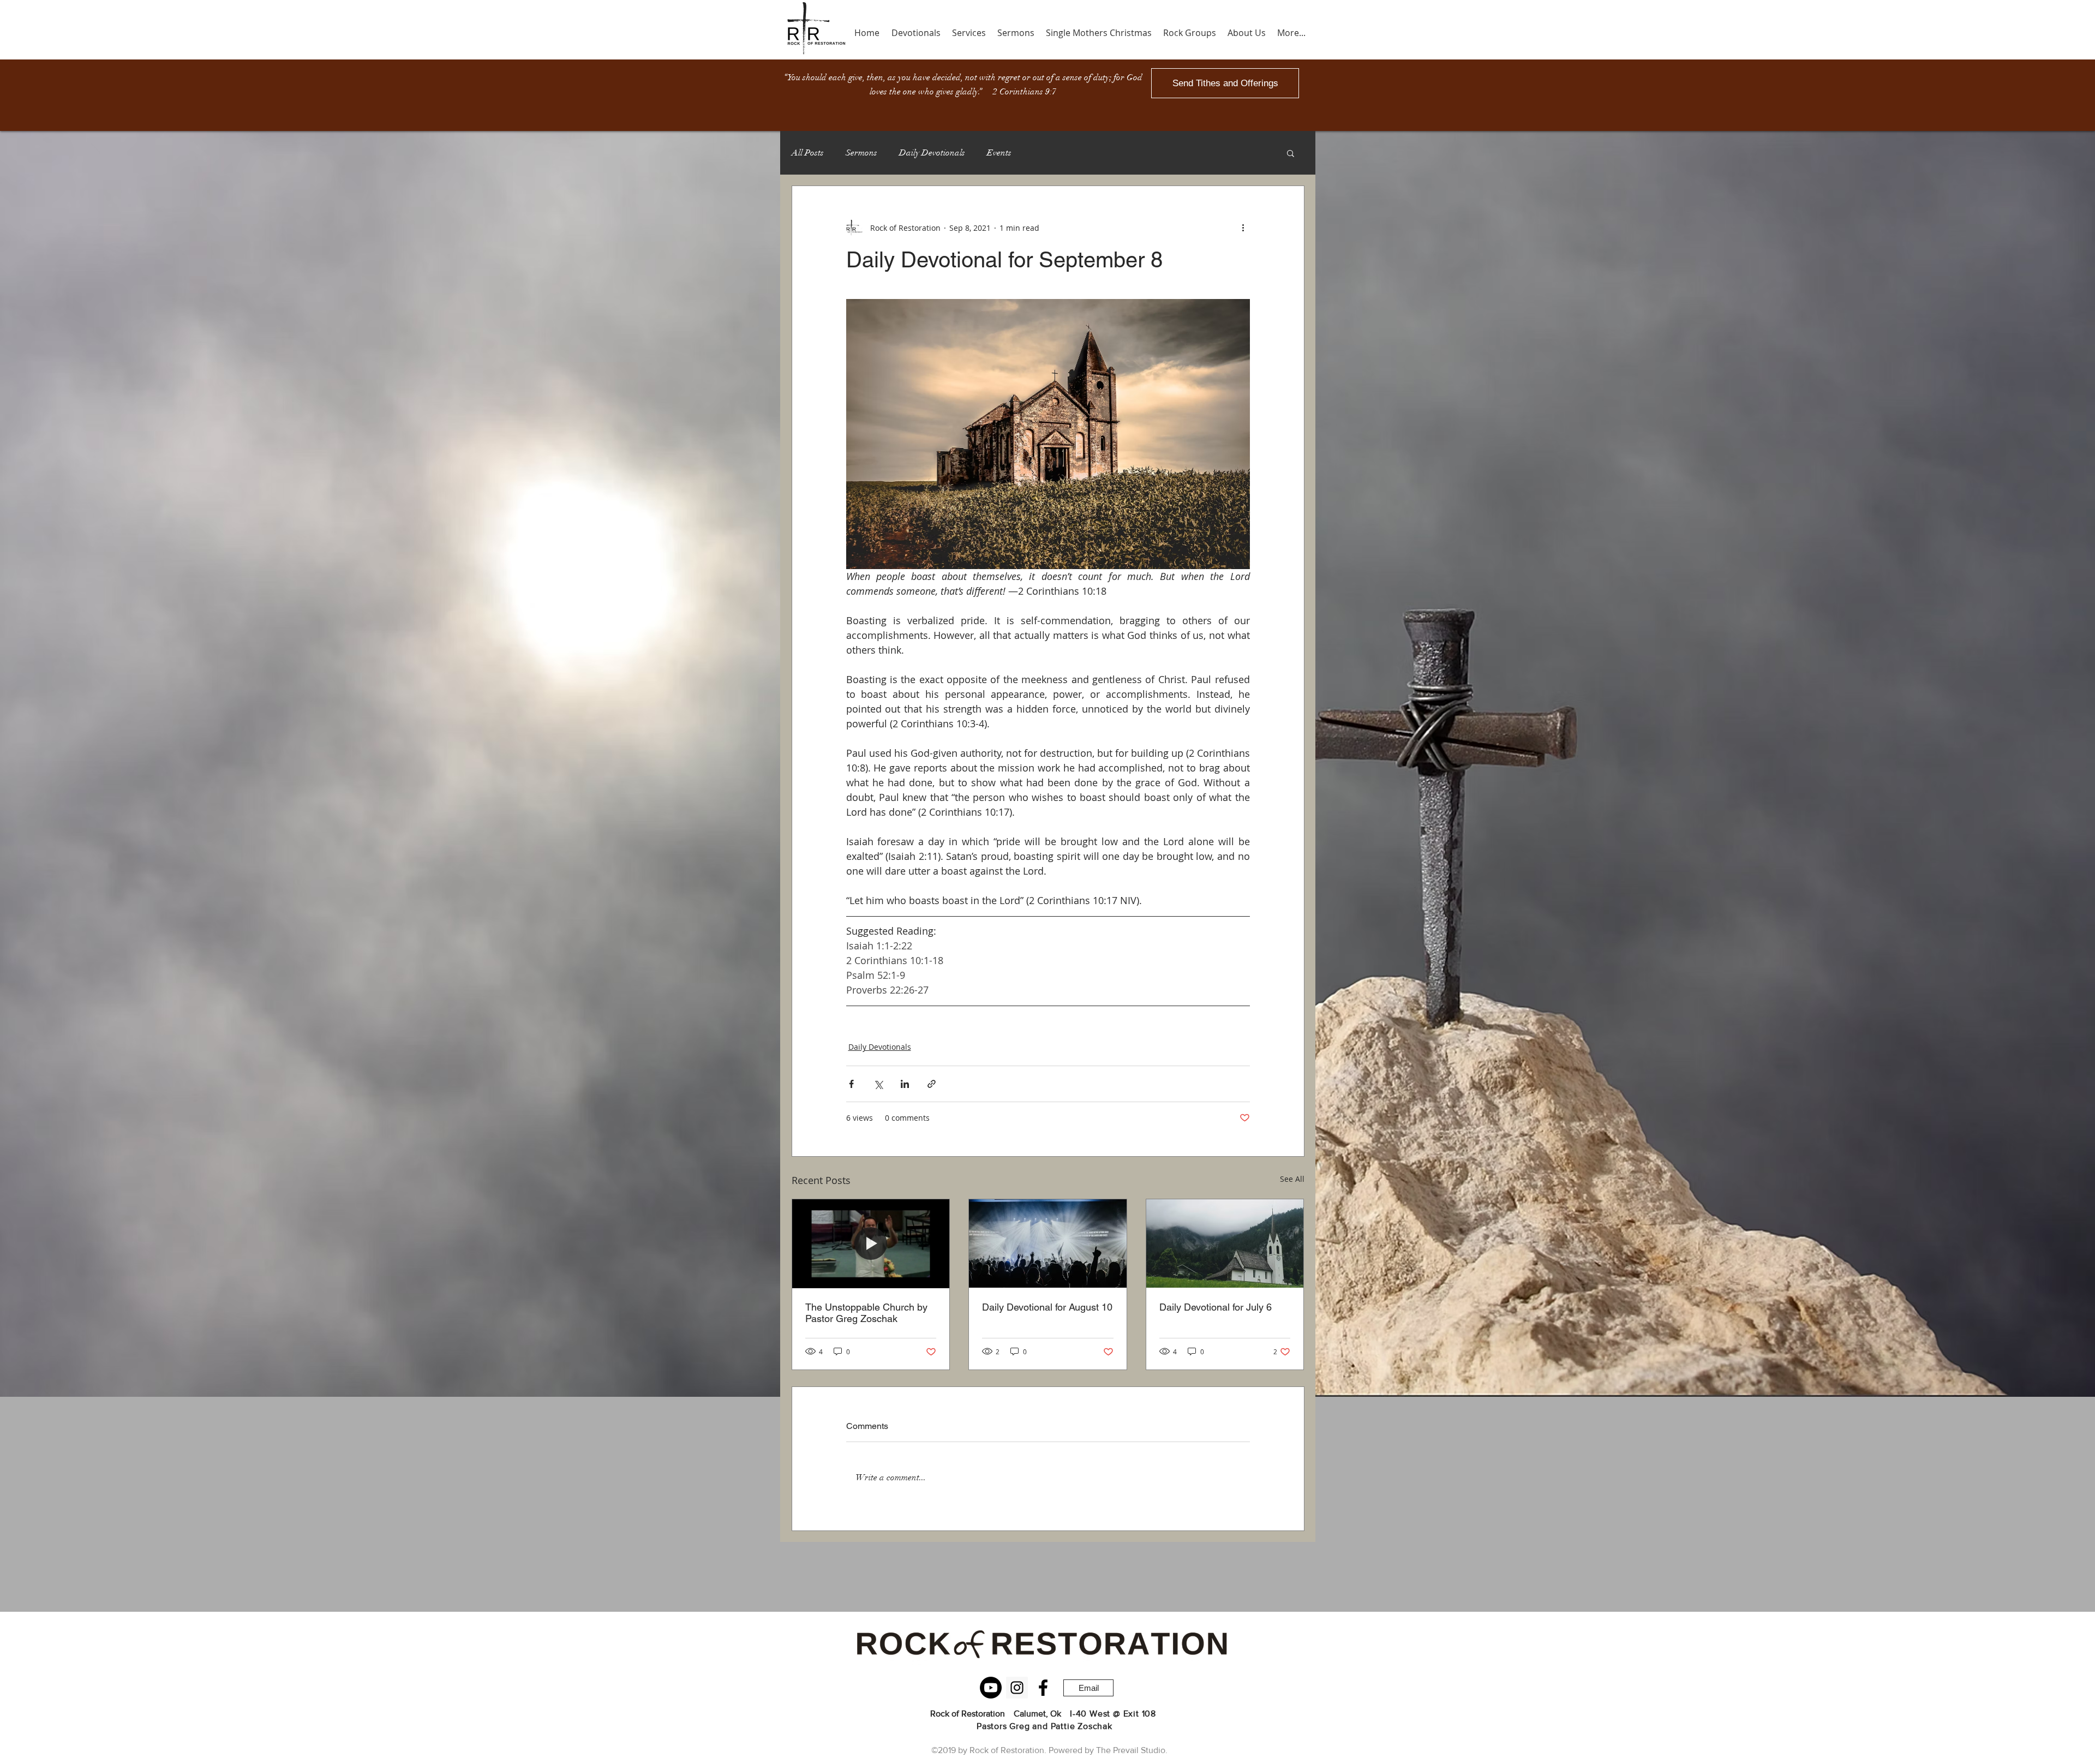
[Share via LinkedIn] (905, 1084)
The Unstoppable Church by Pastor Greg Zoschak (866, 1313)
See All (1292, 1179)
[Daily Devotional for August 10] (1048, 1243)
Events (999, 153)
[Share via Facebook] (851, 1084)
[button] (1291, 153)
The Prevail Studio (1131, 1750)
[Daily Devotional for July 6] (1225, 1243)
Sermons (861, 153)
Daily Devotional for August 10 (1047, 1307)
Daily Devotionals (932, 153)
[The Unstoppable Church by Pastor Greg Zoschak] (871, 1243)
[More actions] (1243, 228)
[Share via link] (932, 1084)
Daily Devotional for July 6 (1216, 1307)
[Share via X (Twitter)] (878, 1084)
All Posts (808, 153)
